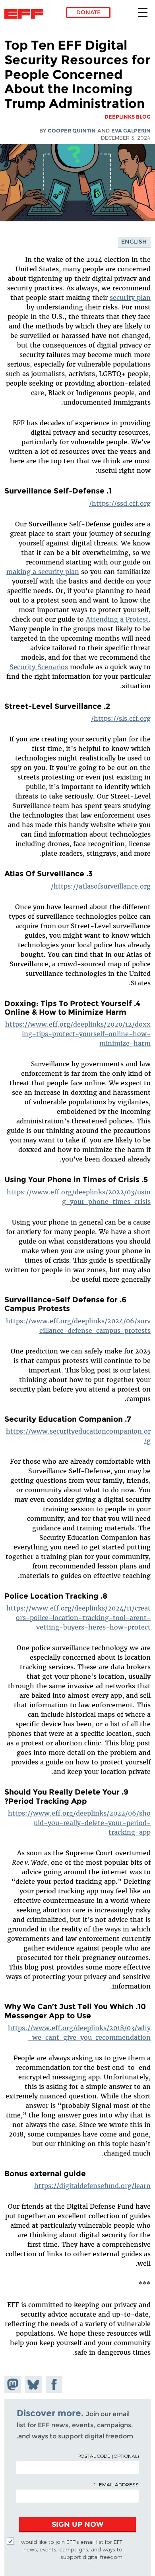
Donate (88, 12)
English (134, 242)
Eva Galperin (131, 131)
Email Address (119, 2484)
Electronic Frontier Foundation (26, 14)
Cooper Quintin (72, 131)
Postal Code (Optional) (108, 2456)
